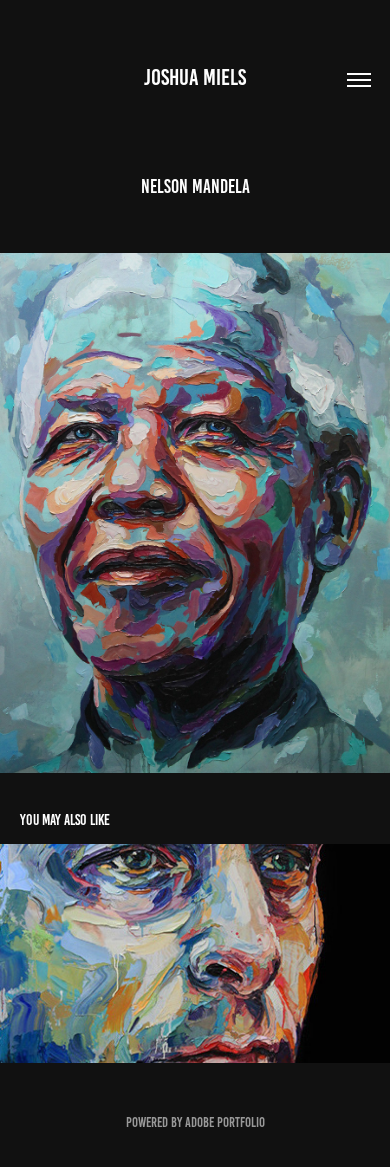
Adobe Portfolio (225, 1122)
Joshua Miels (195, 77)
